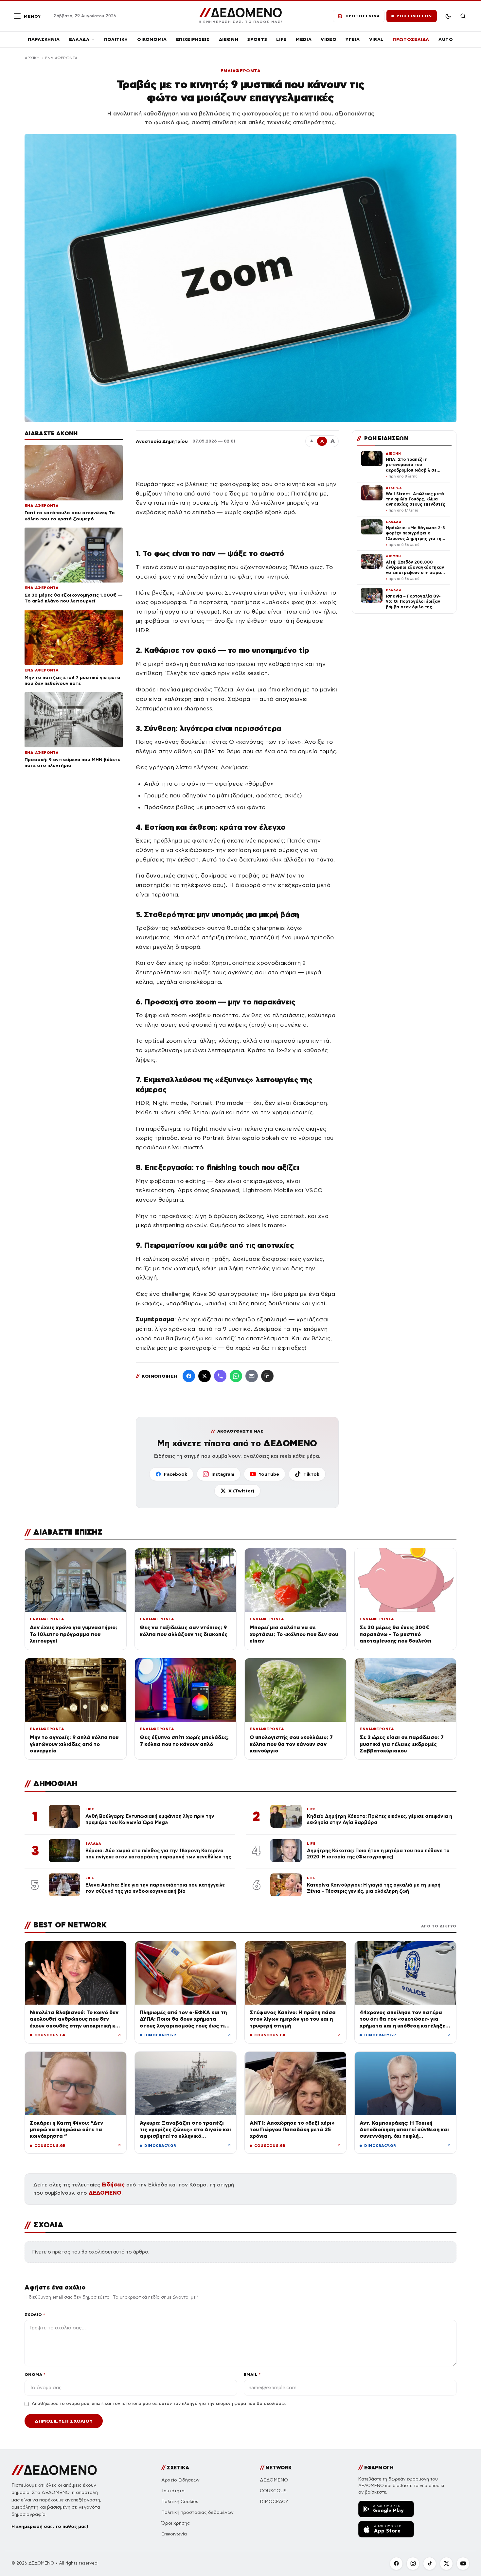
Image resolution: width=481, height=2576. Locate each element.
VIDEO (329, 39)
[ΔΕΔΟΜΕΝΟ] (54, 2470)
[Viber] (220, 1376)
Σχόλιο (35, 2315)
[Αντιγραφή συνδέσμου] (267, 1376)
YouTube (269, 1474)
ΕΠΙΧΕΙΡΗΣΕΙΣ (193, 39)
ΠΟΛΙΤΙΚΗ (116, 39)
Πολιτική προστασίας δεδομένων (197, 2512)
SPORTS (257, 39)
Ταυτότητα (173, 2491)
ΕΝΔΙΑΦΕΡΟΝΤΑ (62, 58)
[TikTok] (430, 2564)
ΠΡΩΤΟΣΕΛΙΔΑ (411, 39)
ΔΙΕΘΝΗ (229, 39)
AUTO (446, 39)
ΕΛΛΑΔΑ (79, 39)
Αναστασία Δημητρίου (162, 441)
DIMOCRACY (274, 2502)
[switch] (448, 16)
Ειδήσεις (113, 2185)
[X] (446, 2564)
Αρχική (32, 58)
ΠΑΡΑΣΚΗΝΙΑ (44, 39)
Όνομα (35, 2374)
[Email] (252, 1376)
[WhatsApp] (236, 1376)
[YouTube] (463, 2564)
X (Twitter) (241, 1491)
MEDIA (304, 39)
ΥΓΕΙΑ (353, 39)
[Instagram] (413, 2564)
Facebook (176, 1474)
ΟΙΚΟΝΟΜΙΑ (152, 39)
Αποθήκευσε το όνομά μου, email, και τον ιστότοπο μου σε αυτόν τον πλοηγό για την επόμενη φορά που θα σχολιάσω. (159, 2404)
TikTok (311, 1474)
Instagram (223, 1474)
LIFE (281, 39)
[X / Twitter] (205, 1376)
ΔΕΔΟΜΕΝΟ (105, 2193)
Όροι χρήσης (176, 2523)
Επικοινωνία (174, 2534)
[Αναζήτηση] (463, 16)
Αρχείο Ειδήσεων (180, 2480)
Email (252, 2374)
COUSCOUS (273, 2491)
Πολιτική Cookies (180, 2502)
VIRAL (376, 39)
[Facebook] (189, 1376)
